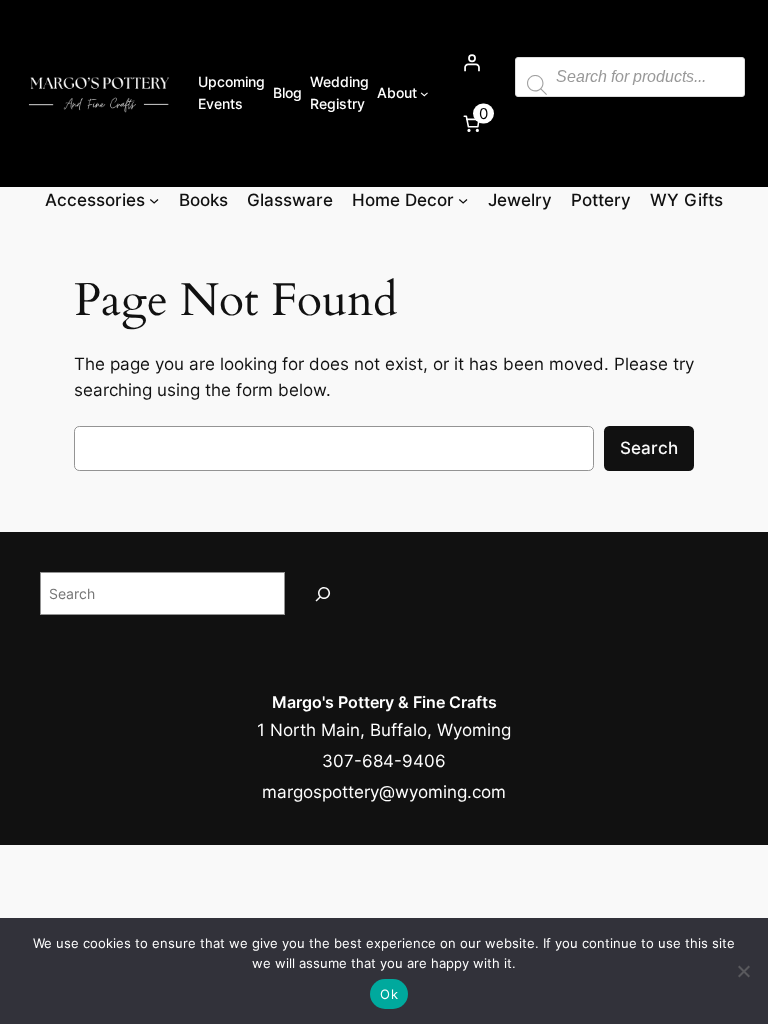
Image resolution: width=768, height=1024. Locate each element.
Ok (389, 994)
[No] (743, 971)
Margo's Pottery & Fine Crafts (384, 702)
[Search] (323, 593)
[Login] (472, 63)
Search (649, 448)
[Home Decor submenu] (463, 200)
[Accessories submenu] (154, 200)
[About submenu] (424, 93)
